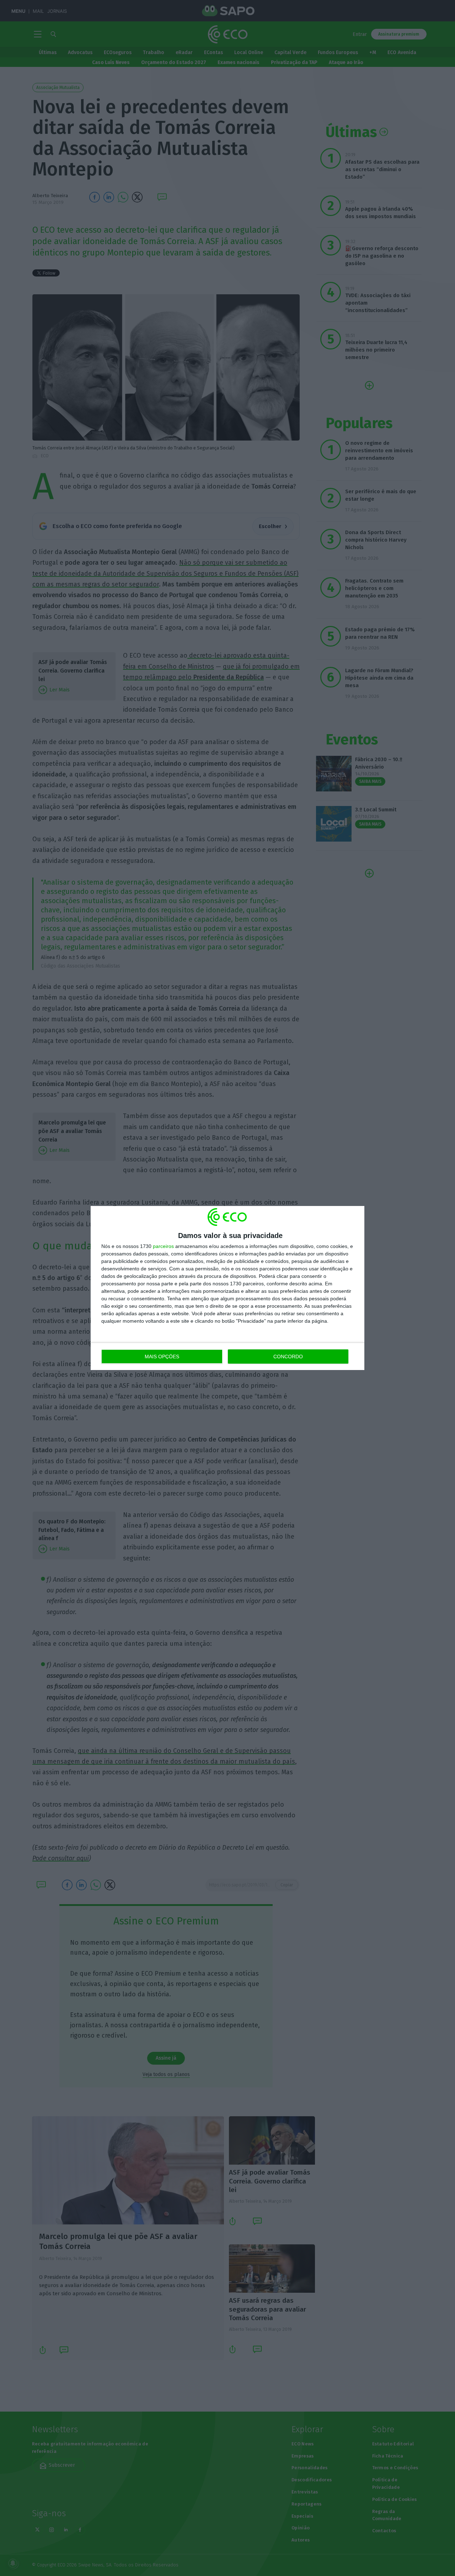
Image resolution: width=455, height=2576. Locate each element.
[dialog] (227, 1288)
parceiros (163, 1246)
